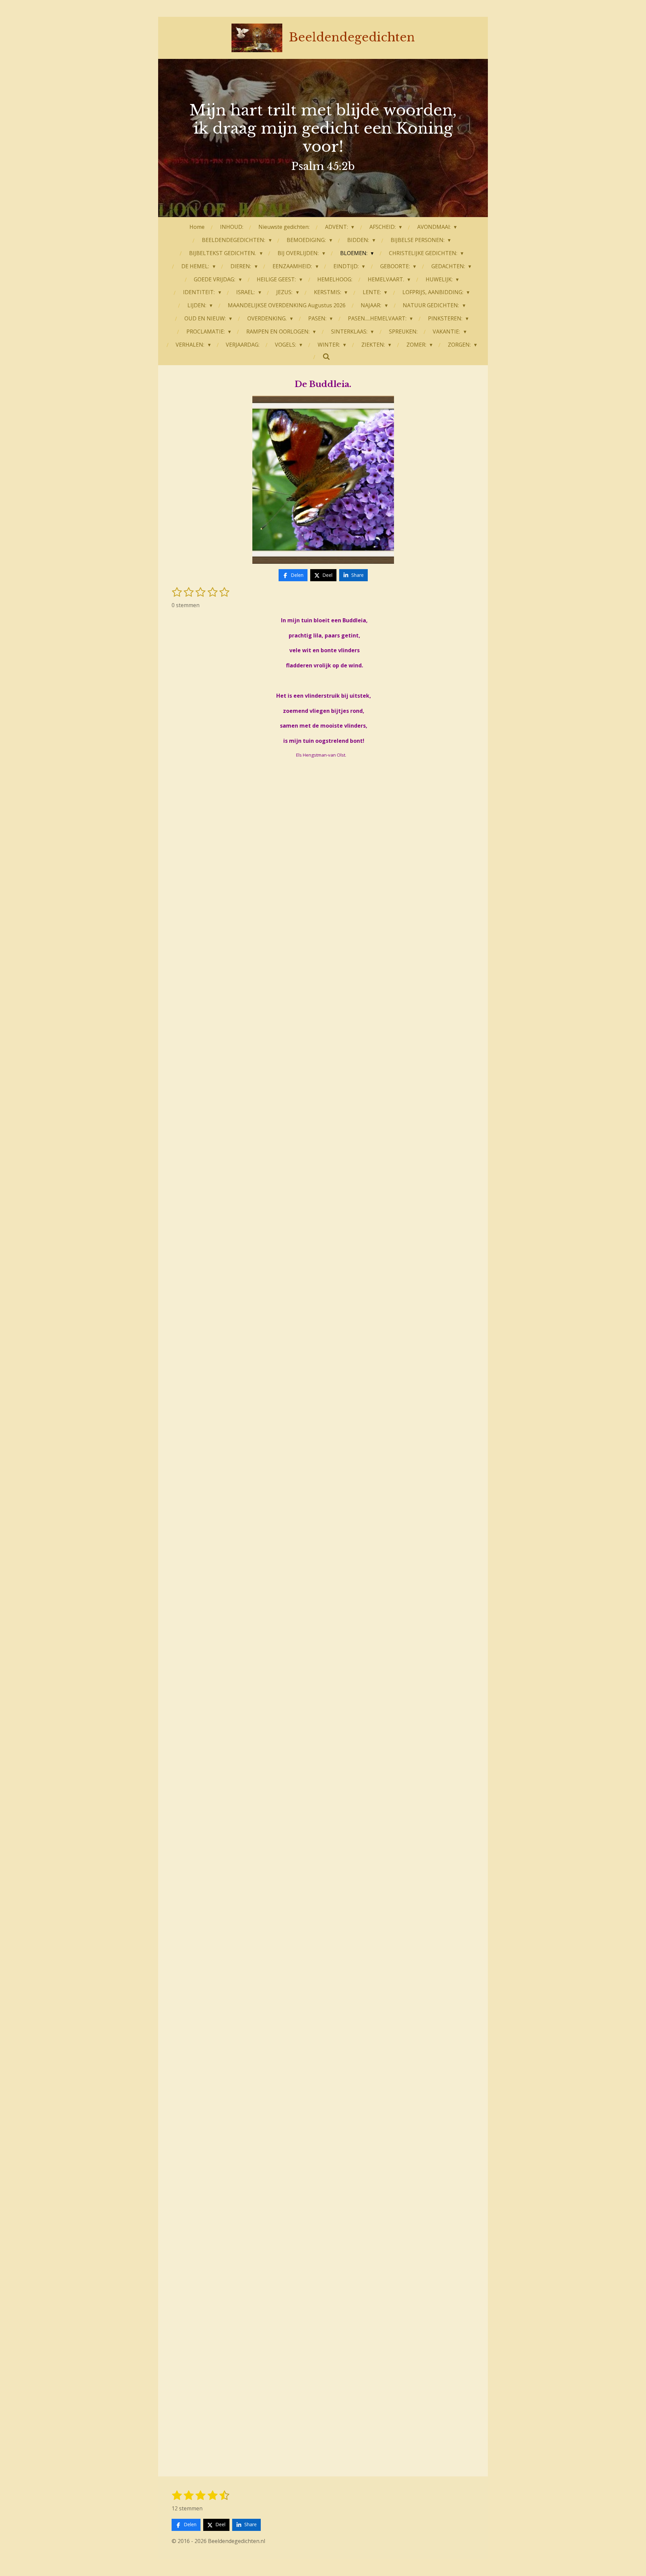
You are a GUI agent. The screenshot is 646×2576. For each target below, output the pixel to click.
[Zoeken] (326, 356)
